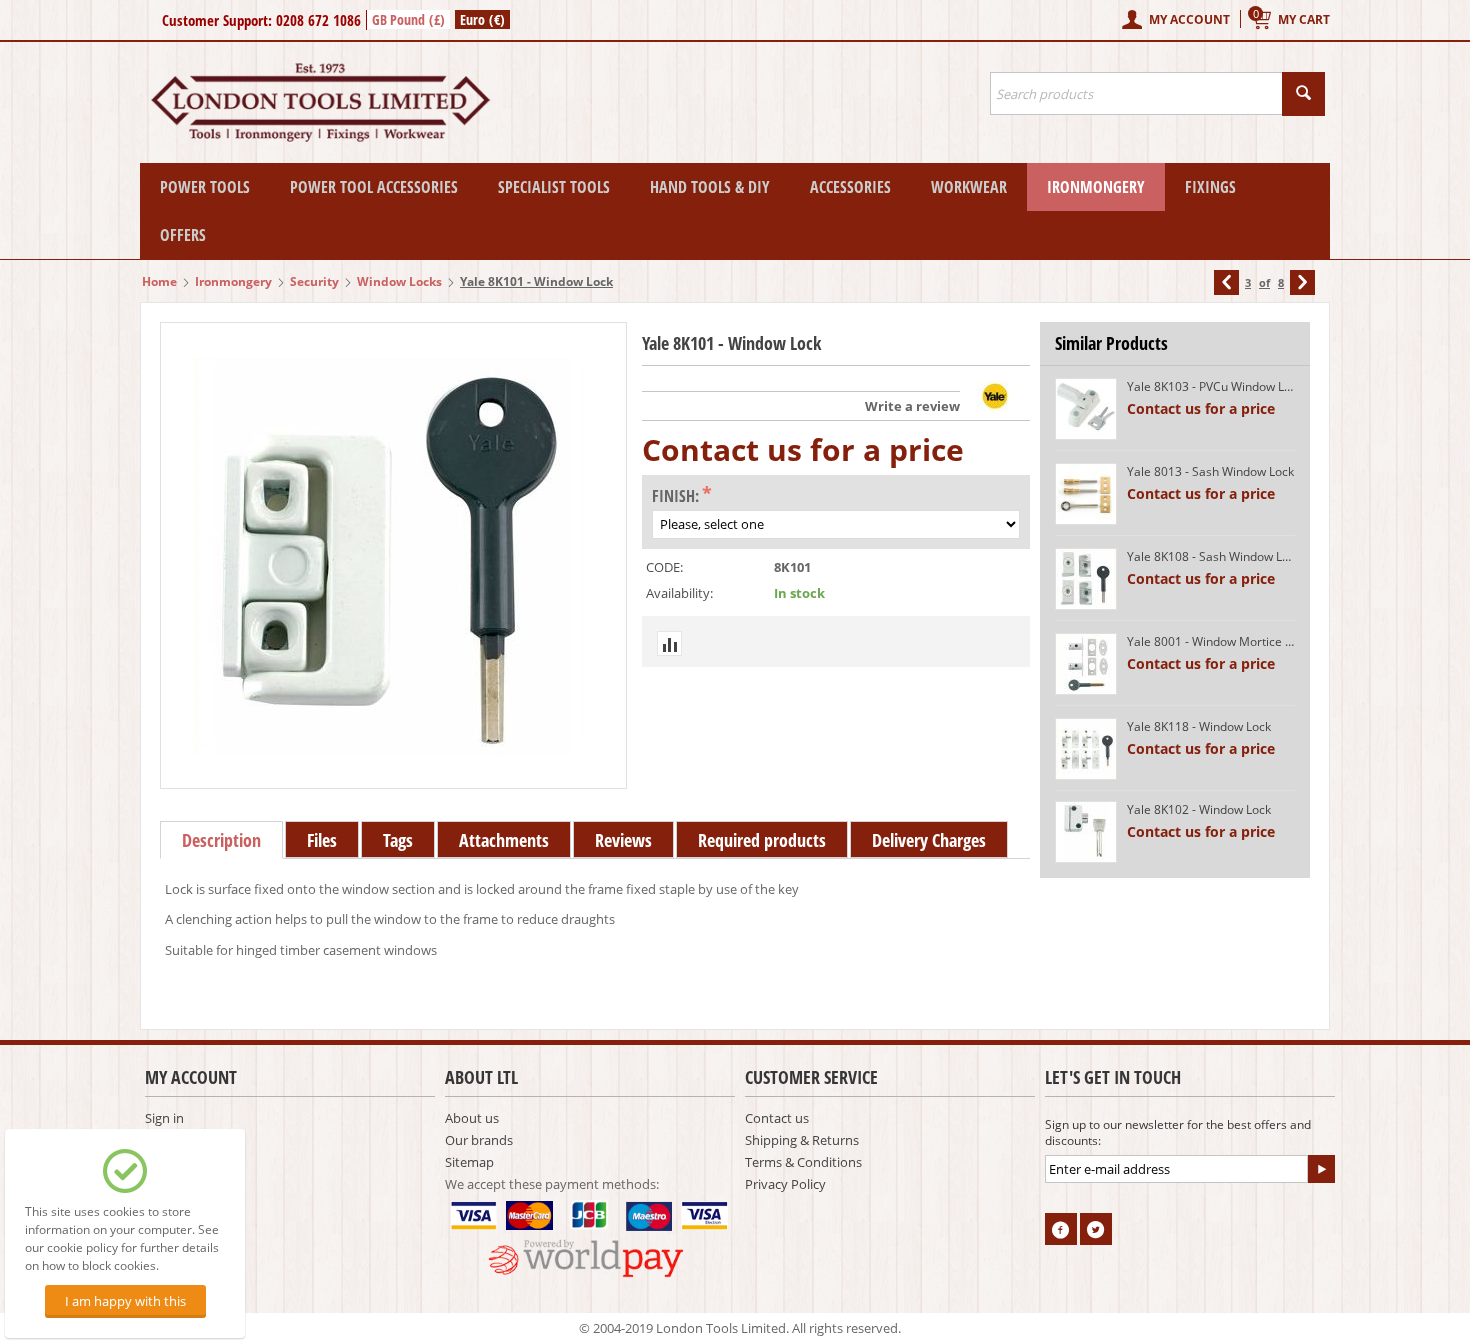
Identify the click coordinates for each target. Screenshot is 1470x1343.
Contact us (777, 1118)
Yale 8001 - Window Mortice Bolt (1211, 641)
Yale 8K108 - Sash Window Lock (1211, 556)
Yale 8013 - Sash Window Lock (1210, 471)
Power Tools (205, 187)
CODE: (664, 567)
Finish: (675, 496)
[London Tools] (322, 101)
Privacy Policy (785, 1184)
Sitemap (469, 1162)
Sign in (164, 1118)
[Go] (1321, 1169)
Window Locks (399, 281)
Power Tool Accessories (374, 187)
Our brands (479, 1140)
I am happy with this (125, 1301)
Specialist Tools (554, 187)
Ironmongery (1096, 187)
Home (159, 281)
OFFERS (183, 235)
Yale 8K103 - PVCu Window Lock (1211, 386)
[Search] (1303, 94)
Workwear (969, 187)
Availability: (679, 593)
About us (472, 1118)
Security (314, 281)
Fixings (1210, 187)
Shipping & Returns (802, 1140)
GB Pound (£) (408, 19)
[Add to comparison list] (669, 643)
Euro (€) (482, 19)
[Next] (1302, 282)
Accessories (850, 187)
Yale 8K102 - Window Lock (1199, 809)
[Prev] (1226, 282)
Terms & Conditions (803, 1162)
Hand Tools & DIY (710, 187)
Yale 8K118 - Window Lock (1199, 726)
